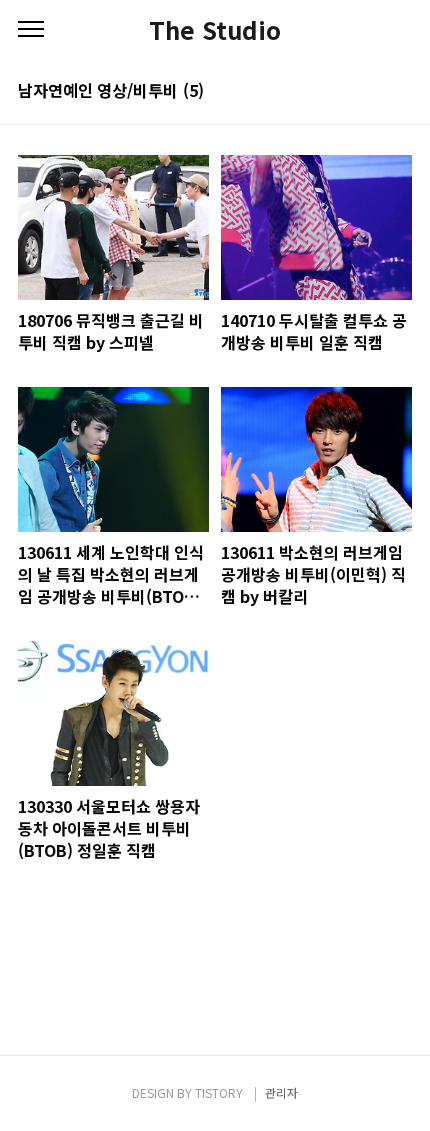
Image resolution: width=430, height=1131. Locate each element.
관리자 (281, 1092)
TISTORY (219, 1092)
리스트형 (400, 92)
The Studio (215, 30)
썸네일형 (372, 92)
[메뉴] (31, 30)
